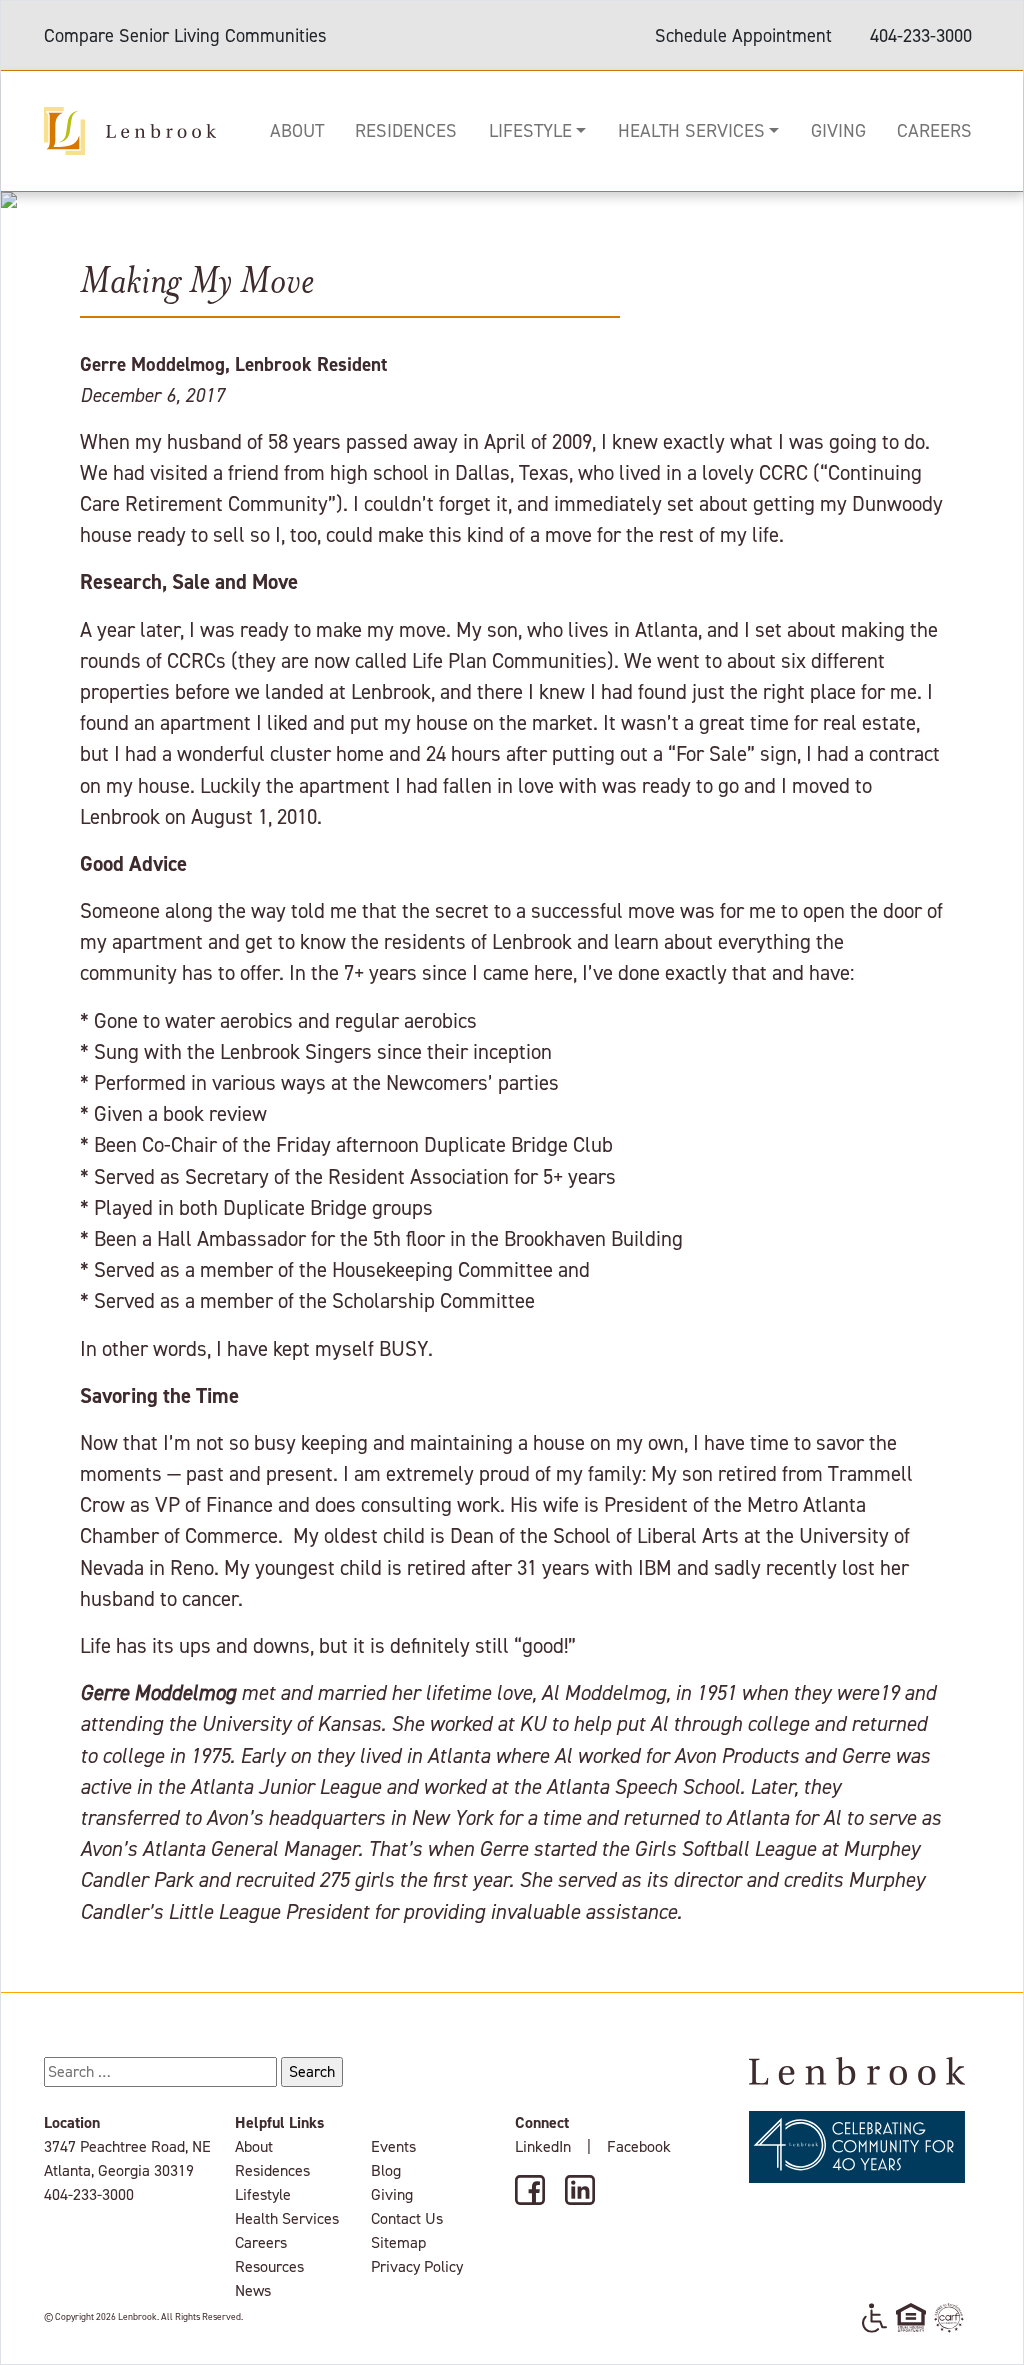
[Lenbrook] (130, 129)
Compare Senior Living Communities (185, 35)
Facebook (639, 2146)
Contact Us (407, 2218)
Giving (838, 130)
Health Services (691, 130)
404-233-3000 (921, 35)
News (253, 2290)
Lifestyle (530, 130)
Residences (406, 130)
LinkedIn (543, 2146)
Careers (934, 130)
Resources (269, 2266)
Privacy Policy (417, 2266)
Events (393, 2146)
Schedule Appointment (743, 35)
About (297, 130)
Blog (386, 2170)
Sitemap (398, 2242)
